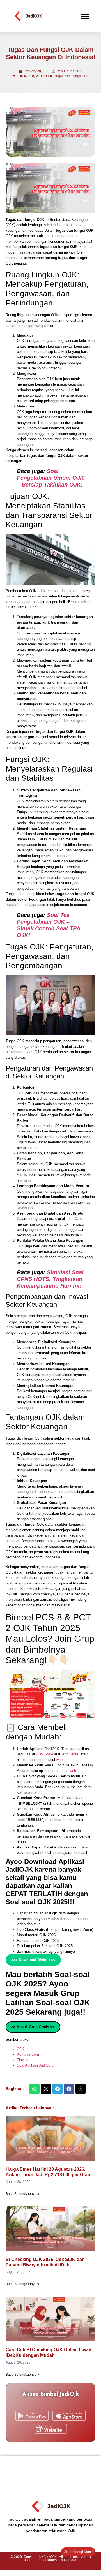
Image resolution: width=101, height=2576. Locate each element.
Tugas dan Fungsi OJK (72, 76)
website (62, 1760)
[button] (85, 16)
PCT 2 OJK (44, 76)
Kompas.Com (28, 2054)
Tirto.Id (23, 2060)
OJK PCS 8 (25, 76)
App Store (70, 1754)
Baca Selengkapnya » (22, 2194)
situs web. (69, 1771)
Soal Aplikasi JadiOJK (35, 2065)
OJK (20, 2049)
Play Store (45, 1754)
